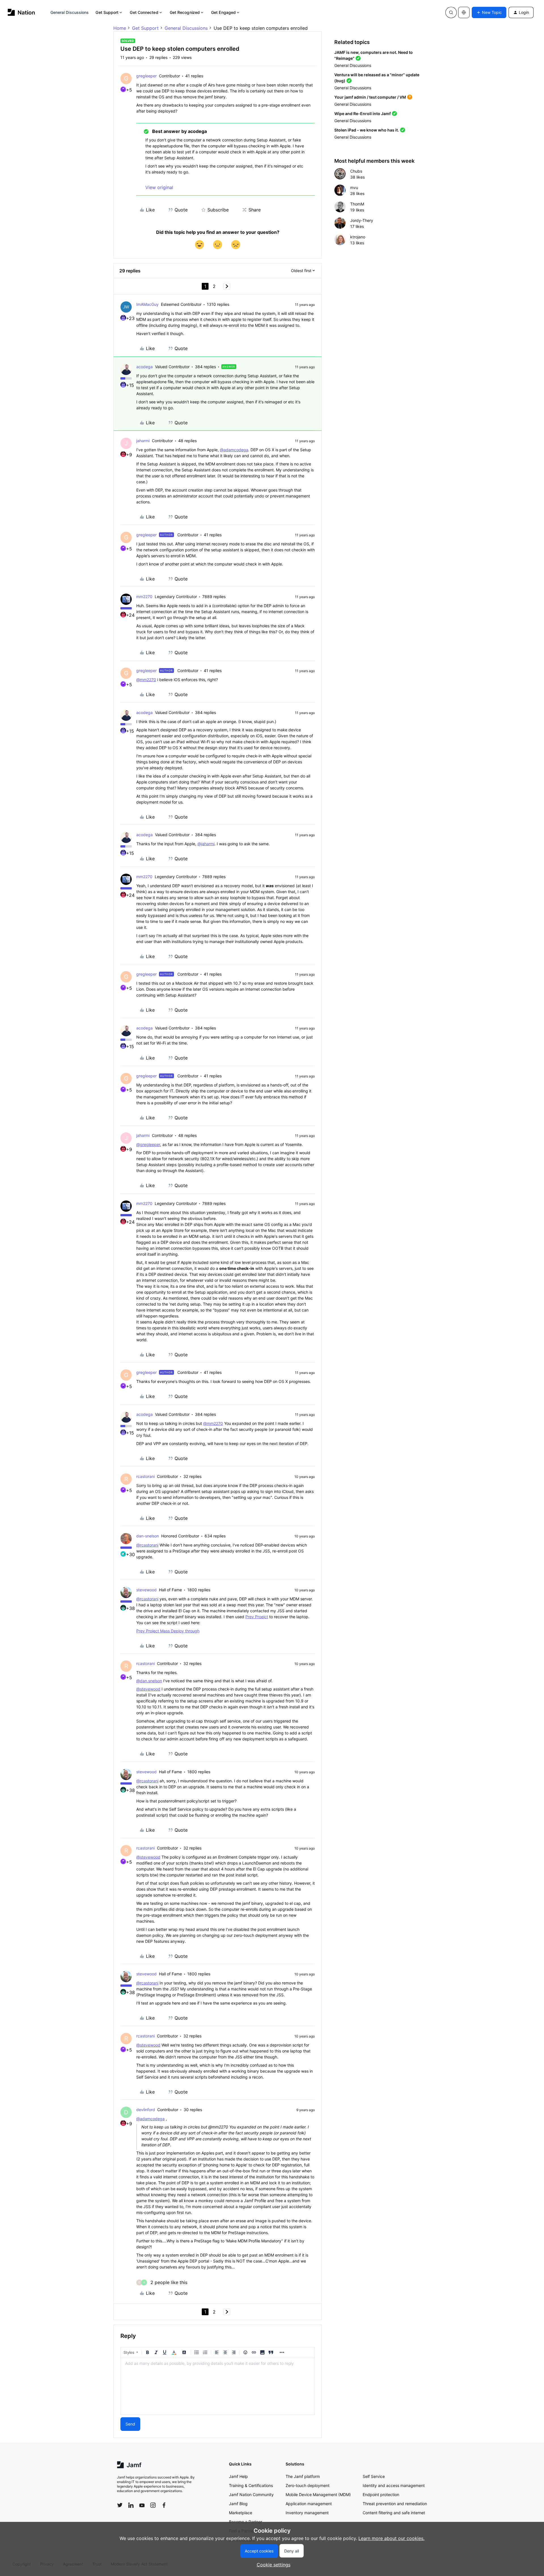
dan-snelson (148, 1536)
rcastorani (145, 1476)
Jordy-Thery (362, 220)
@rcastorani (147, 1545)
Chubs (356, 171)
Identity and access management (394, 2485)
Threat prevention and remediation (395, 2504)
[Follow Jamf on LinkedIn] (131, 2505)
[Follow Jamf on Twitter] (120, 2505)
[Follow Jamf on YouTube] (142, 2505)
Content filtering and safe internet (394, 2513)
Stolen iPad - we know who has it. (367, 130)
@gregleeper (148, 1144)
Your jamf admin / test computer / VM (370, 97)
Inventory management (307, 2513)
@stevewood (148, 1689)
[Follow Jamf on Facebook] (164, 2505)
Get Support (107, 12)
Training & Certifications (251, 2485)
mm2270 (144, 597)
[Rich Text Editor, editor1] (218, 2386)
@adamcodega (234, 450)
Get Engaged (223, 12)
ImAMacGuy (147, 304)
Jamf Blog (238, 2504)
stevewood (146, 1590)
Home (120, 28)
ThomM (357, 204)
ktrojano (358, 237)
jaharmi (143, 441)
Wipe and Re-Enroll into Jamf (363, 114)
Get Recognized (185, 12)
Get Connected (144, 12)
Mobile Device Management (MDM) (318, 2495)
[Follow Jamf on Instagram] (153, 2505)
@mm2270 (146, 680)
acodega (144, 367)
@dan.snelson (149, 1681)
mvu (354, 188)
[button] (489, 12)
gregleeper (146, 76)
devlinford (146, 2110)
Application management (309, 2504)
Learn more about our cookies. (391, 2538)
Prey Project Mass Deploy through (168, 1631)
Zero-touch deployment (308, 2485)
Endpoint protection (381, 2495)
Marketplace (241, 2513)
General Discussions (70, 12)
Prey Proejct (257, 1617)
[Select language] (464, 12)
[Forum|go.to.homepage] (21, 12)
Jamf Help (238, 2476)
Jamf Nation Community (251, 2495)
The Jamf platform (303, 2476)
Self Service (374, 2476)
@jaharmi (206, 844)
